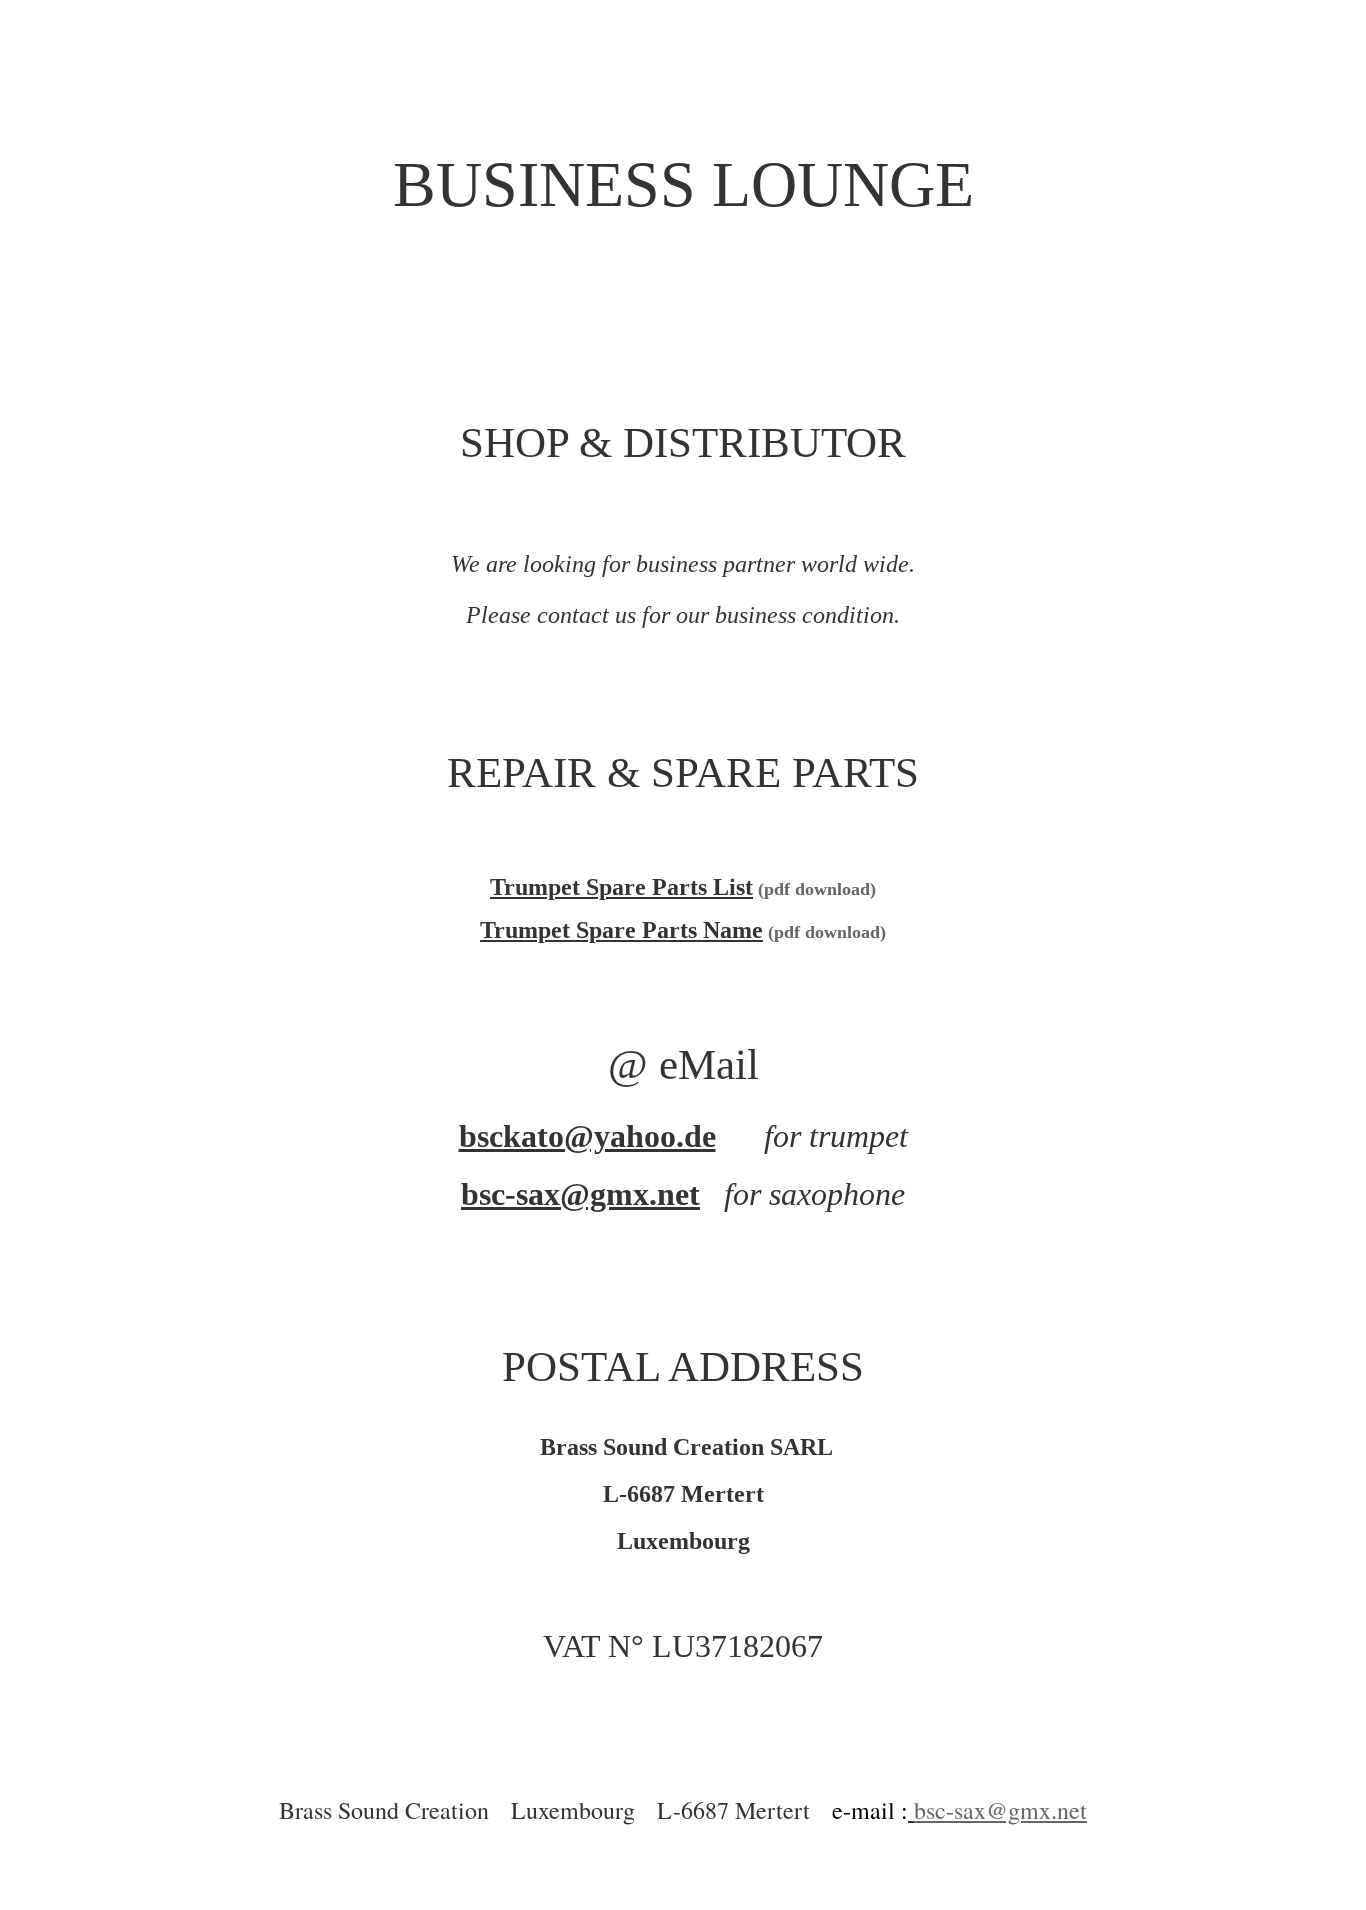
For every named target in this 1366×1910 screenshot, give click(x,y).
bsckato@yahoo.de (587, 1136)
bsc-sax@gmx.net (580, 1194)
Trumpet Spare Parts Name (621, 930)
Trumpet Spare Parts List (621, 887)
